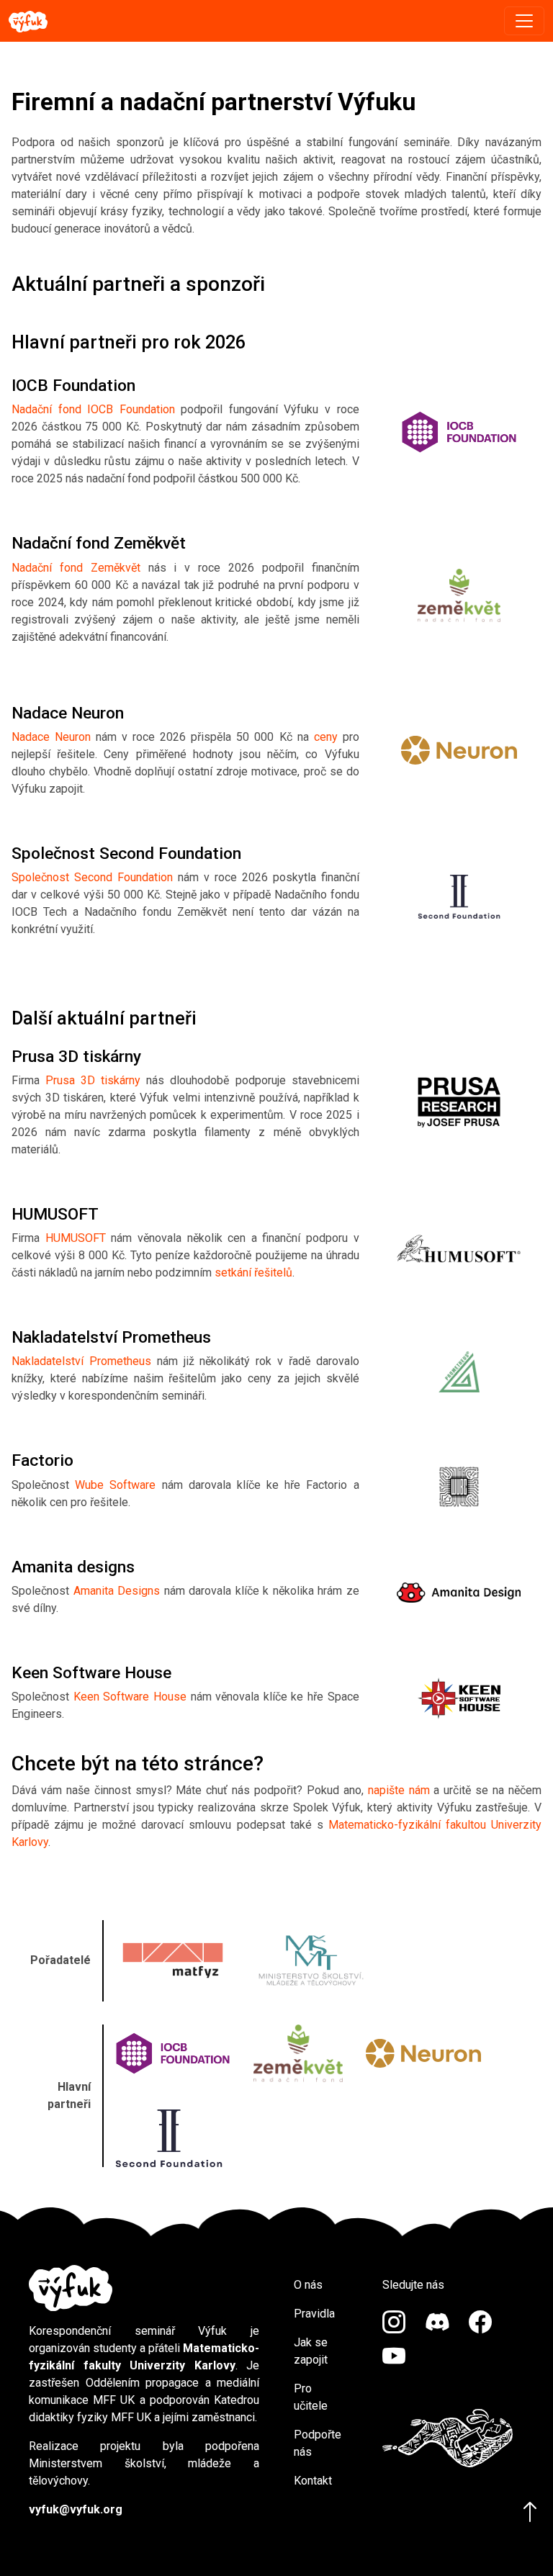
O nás (308, 2285)
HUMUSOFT (76, 1238)
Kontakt (313, 2481)
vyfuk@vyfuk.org (76, 2509)
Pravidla (314, 2314)
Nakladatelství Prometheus (81, 1361)
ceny (326, 737)
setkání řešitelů (253, 1273)
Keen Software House (130, 1697)
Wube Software (115, 1485)
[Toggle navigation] (524, 21)
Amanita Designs (117, 1591)
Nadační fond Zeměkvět (76, 568)
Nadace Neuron (51, 737)
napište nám (399, 1790)
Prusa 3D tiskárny (93, 1080)
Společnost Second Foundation (92, 877)
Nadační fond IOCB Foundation (93, 409)
